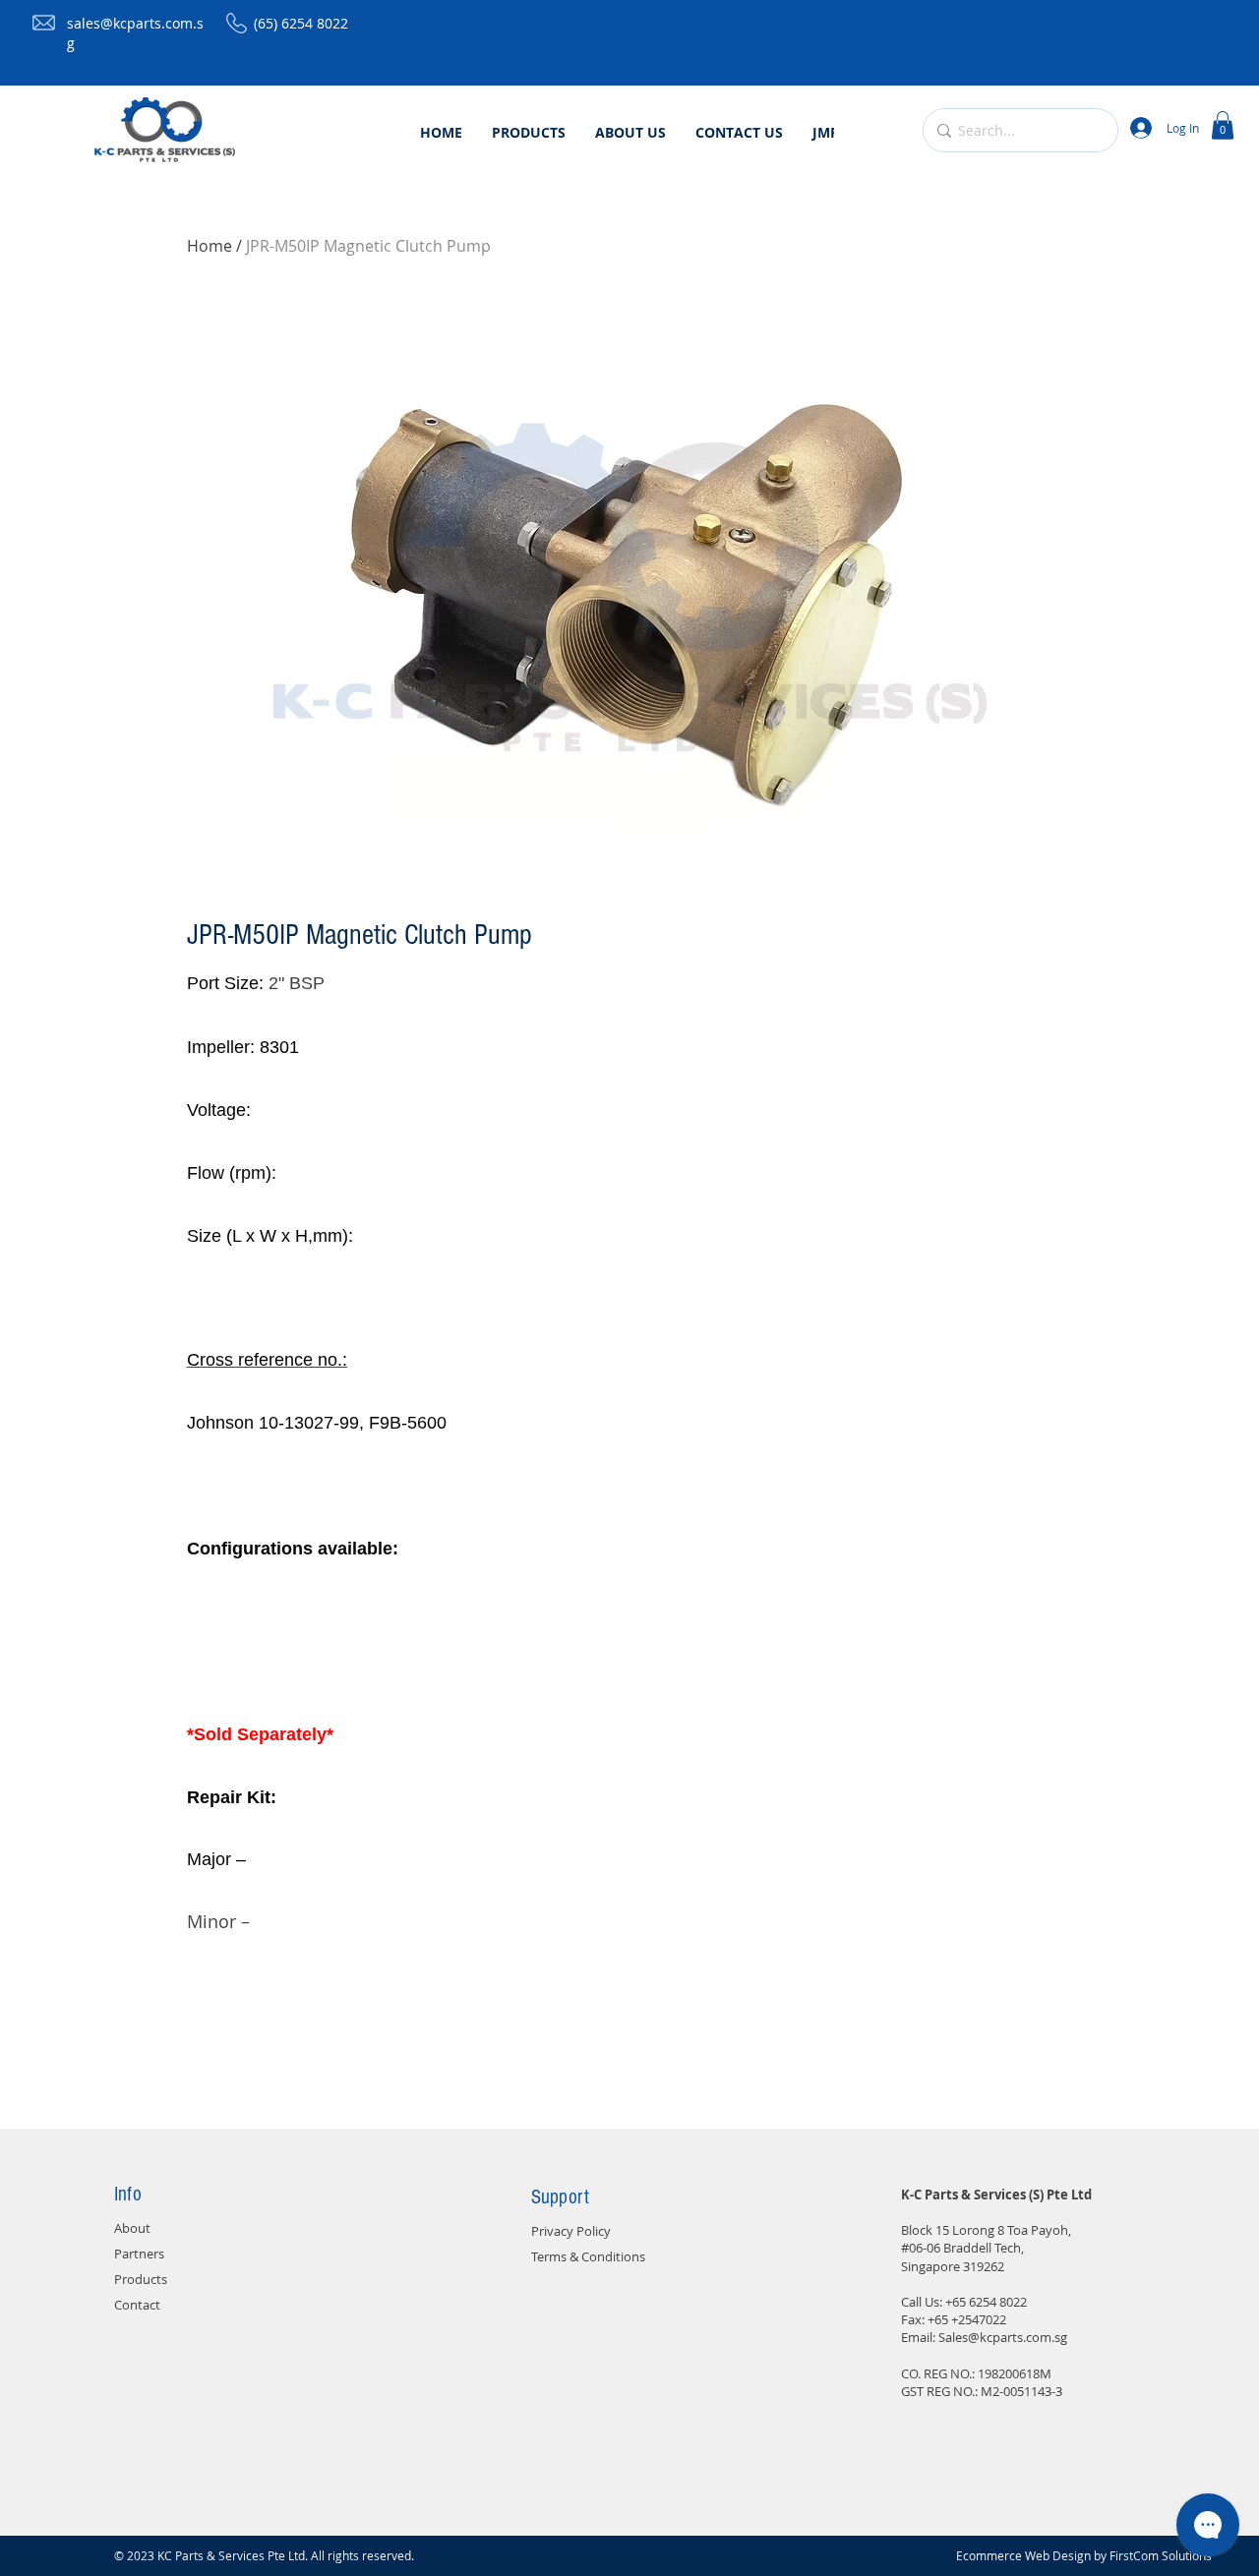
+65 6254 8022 (986, 2302)
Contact (137, 2305)
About (132, 2228)
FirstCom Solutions (1161, 2555)
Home (210, 246)
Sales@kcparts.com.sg (1003, 2337)
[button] (1223, 125)
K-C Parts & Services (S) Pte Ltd (996, 2195)
